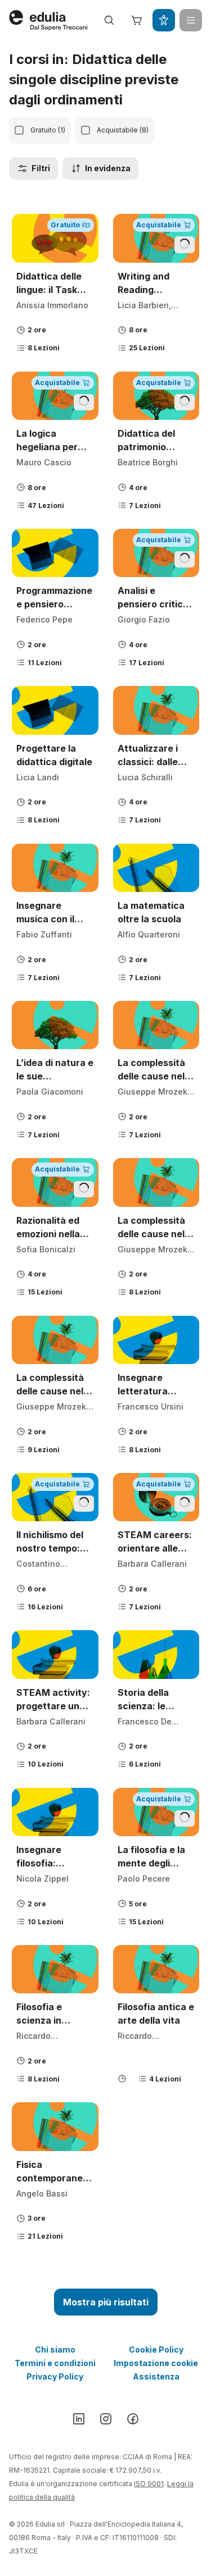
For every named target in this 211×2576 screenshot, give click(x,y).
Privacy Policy (55, 2376)
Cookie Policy (156, 2349)
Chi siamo (55, 2349)
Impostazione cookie (156, 2363)
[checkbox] (19, 130)
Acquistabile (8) (123, 130)
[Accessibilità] (164, 20)
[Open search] (109, 20)
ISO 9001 (149, 2484)
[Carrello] (137, 20)
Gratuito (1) (48, 130)
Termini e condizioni (55, 2363)
